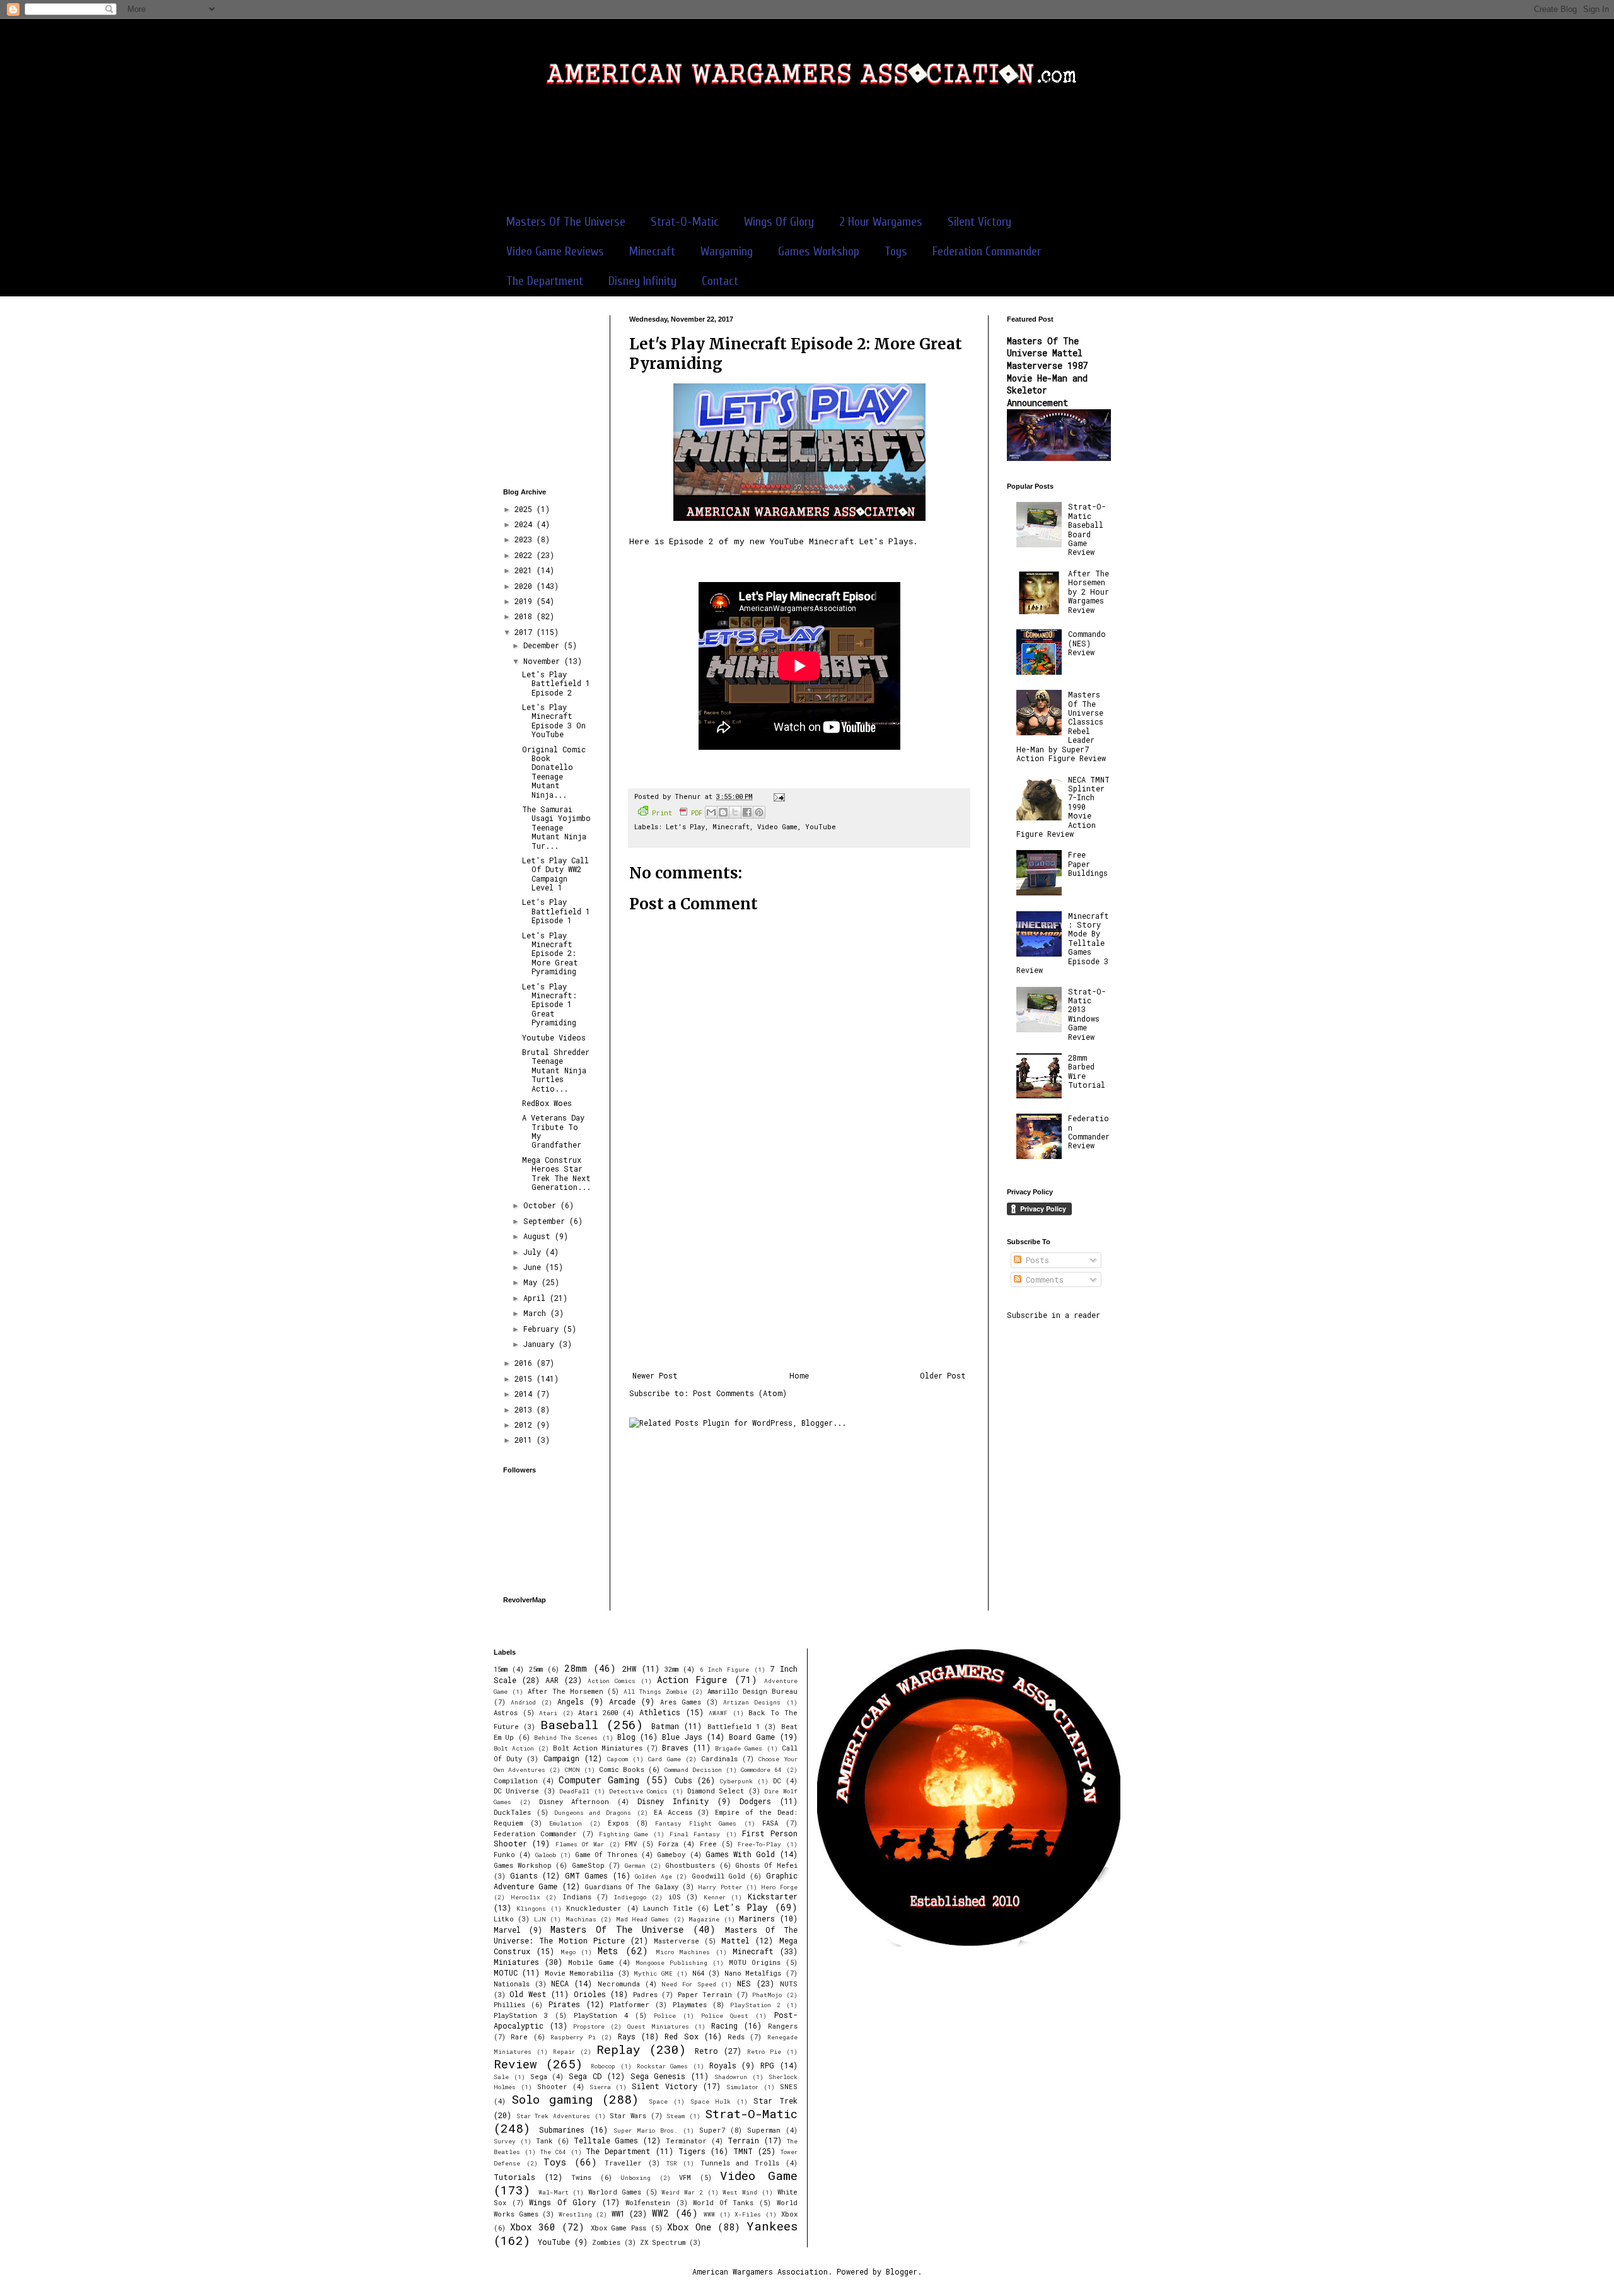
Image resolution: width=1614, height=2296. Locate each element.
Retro (706, 2051)
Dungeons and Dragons (593, 1813)
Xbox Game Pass (619, 2228)
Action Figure (692, 1680)
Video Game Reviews (555, 251)
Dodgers (755, 1801)
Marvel (507, 1930)
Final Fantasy (695, 1834)
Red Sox (681, 2036)
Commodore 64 (761, 1770)
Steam (676, 2116)
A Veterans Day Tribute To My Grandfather (553, 1131)
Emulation (566, 1823)
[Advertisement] (807, 157)
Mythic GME (653, 1973)
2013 (525, 1409)
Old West (528, 1994)
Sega (539, 2077)
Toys (896, 251)
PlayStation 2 (755, 2005)
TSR (672, 2163)
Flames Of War (580, 1844)
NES (744, 1983)
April (537, 1298)
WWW (709, 2214)
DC (777, 1781)
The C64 (553, 2152)
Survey (505, 2141)
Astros (506, 1713)
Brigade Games (739, 1748)
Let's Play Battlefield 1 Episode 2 (556, 683)
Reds (736, 2037)
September (546, 1221)
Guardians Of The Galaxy (631, 1887)
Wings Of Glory (779, 222)
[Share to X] (735, 812)
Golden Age (653, 1876)
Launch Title (668, 1908)
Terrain (743, 2140)
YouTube (821, 827)
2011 (525, 1440)
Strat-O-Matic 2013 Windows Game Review (1087, 1014)
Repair (564, 2052)
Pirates (564, 2004)
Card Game (664, 1759)
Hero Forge (779, 1887)
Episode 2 (691, 541)
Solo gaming (552, 2099)
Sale (501, 2077)
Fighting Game (624, 1834)
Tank (544, 2141)
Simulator (742, 2087)
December (543, 645)
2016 (525, 1363)
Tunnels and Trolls (740, 2163)
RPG (767, 2065)
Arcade (622, 1701)
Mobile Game (591, 1962)
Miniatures (516, 1962)
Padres (645, 1995)
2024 (525, 524)
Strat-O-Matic (685, 222)
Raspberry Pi (573, 2037)
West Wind (740, 2192)
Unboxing (636, 2178)
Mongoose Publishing (671, 1963)
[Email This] (711, 812)
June (534, 1267)
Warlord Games (615, 2192)
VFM (685, 2177)
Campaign (561, 1758)
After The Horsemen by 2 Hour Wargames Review (1089, 591)
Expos (618, 1823)
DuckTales (512, 1812)
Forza (668, 1844)
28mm (576, 1668)
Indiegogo (630, 1897)
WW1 (618, 2213)
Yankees (772, 2226)
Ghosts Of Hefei (766, 1865)
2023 (525, 539)
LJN (540, 1919)
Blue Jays (682, 1737)
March (537, 1313)
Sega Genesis (658, 2076)
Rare (519, 2037)
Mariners (757, 1918)
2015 (525, 1378)
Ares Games (681, 1702)
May (532, 1282)
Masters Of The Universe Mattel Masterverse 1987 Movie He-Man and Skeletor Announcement (1047, 372)
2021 (525, 570)
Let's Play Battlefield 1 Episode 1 (556, 911)
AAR (552, 1680)
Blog (626, 1737)
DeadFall (574, 1791)
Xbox (789, 2214)
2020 (525, 586)
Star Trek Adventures (553, 2116)
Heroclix (525, 1897)
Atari (548, 1713)
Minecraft (652, 251)
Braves (675, 1747)
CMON (572, 1770)
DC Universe (516, 1791)
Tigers (692, 2151)
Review (515, 2064)
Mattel (735, 1940)
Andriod (523, 1702)
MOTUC (506, 1973)
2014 (525, 1394)
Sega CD (585, 2076)
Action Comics (612, 1681)
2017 (525, 632)
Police (665, 2016)
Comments (1042, 1279)
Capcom (618, 1759)
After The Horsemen (566, 1691)
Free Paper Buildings (1088, 864)
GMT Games (587, 1875)
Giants (524, 1875)
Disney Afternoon (574, 1802)
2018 (525, 616)
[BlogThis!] (723, 812)
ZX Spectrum (663, 2242)
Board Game (752, 1737)
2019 (525, 601)
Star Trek (775, 2101)
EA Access (673, 1812)
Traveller (623, 2163)
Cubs (683, 1780)
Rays (627, 2036)
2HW (629, 1669)
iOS (675, 1897)
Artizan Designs (752, 1702)
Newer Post (655, 1375)
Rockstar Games (663, 2066)
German (635, 1866)
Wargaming (727, 251)
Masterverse (676, 1941)
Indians (577, 1897)
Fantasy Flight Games (696, 1823)
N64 (698, 1973)
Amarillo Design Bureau (752, 1691)
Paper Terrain (705, 1995)
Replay (618, 2049)
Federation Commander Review (1089, 1132)
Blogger (902, 2271)
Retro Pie (764, 2052)
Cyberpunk (736, 1781)
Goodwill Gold (719, 1876)
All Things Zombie (655, 1692)
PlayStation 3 (521, 2015)
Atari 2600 (598, 1713)
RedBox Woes (547, 1103)
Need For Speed (688, 1984)
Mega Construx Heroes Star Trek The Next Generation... (556, 1173)
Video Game (777, 827)
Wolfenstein (648, 2203)
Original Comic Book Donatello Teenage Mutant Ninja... (554, 772)
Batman (665, 1726)
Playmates (690, 2005)
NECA (560, 1983)
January (541, 1344)
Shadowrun (731, 2077)
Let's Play (685, 827)
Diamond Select (716, 1791)
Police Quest (725, 2016)
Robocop (603, 2066)
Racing (724, 2025)
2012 (525, 1425)
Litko (504, 1919)
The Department (545, 281)
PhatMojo (767, 1995)
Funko (504, 1855)
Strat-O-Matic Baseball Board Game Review (1087, 529)
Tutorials (514, 2177)
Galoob (546, 1855)
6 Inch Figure (725, 1670)
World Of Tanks (723, 2203)
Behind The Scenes (566, 1738)
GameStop (588, 1865)
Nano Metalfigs (753, 1973)
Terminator (686, 2141)
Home (799, 1375)
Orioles (590, 1994)
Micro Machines (683, 1952)
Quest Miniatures (658, 2026)
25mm (536, 1669)
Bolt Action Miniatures (598, 1748)
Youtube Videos (554, 1037)
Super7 (712, 2130)
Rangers (783, 2026)
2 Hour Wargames (881, 222)
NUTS (789, 1984)
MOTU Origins (755, 1962)
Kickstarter (773, 1896)
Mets (608, 1951)
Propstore (589, 2026)
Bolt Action (514, 1748)
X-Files (748, 2214)
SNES (789, 2087)
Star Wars (628, 2116)
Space (658, 2101)
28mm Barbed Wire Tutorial (1087, 1071)
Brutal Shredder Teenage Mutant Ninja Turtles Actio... (556, 1070)
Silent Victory (979, 222)
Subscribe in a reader (1054, 1315)
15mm (501, 1669)
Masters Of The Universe (566, 222)
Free (708, 1844)
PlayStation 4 (601, 2015)
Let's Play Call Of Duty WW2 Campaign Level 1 (555, 874)
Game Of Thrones (606, 1855)
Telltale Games (606, 2140)
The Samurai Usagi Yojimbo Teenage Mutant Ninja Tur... (556, 827)
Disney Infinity (642, 281)
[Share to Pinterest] (759, 812)
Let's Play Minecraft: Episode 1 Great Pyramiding (549, 1005)
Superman (764, 2130)
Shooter (552, 2087)
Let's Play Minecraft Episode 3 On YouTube (554, 720)
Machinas (581, 1919)
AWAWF (718, 1713)
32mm (671, 1669)
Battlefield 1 (734, 1727)
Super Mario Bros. (646, 2130)
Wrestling (575, 2214)
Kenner (715, 1897)
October (542, 1205)
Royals (723, 2065)
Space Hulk (711, 2101)
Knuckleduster (594, 1908)
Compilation (516, 1781)
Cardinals (719, 1759)
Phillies (509, 2005)
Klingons (531, 1908)
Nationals (512, 1984)
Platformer (630, 2005)
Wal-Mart (554, 2192)
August (539, 1236)
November (544, 661)
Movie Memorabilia (579, 1973)
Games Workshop (819, 251)
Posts (1035, 1260)
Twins (581, 2177)
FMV (631, 1844)
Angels (571, 1701)
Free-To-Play (759, 1844)
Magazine (704, 1919)
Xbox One (689, 2227)
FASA (770, 1823)
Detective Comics (638, 1791)
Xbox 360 (533, 2227)
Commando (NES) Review (1087, 643)
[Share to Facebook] (747, 812)
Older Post (943, 1375)
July (534, 1252)
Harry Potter (720, 1887)
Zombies (606, 2242)
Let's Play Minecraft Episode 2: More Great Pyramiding (550, 953)
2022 (525, 555)
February (543, 1329)
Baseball (569, 1724)
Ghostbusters (690, 1865)
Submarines (562, 2130)
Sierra (600, 2087)
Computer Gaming (599, 1780)
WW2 (660, 2213)
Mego (568, 1952)
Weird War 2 (682, 2192)
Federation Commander (987, 251)
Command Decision (693, 1770)
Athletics (660, 1712)
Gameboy (671, 1855)
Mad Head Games (643, 1919)
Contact (720, 281)
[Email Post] (778, 796)
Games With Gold (740, 1854)
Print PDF (677, 813)
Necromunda (619, 1984)
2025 (525, 509)
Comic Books (622, 1769)
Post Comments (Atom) (740, 1393)
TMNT (743, 2151)
